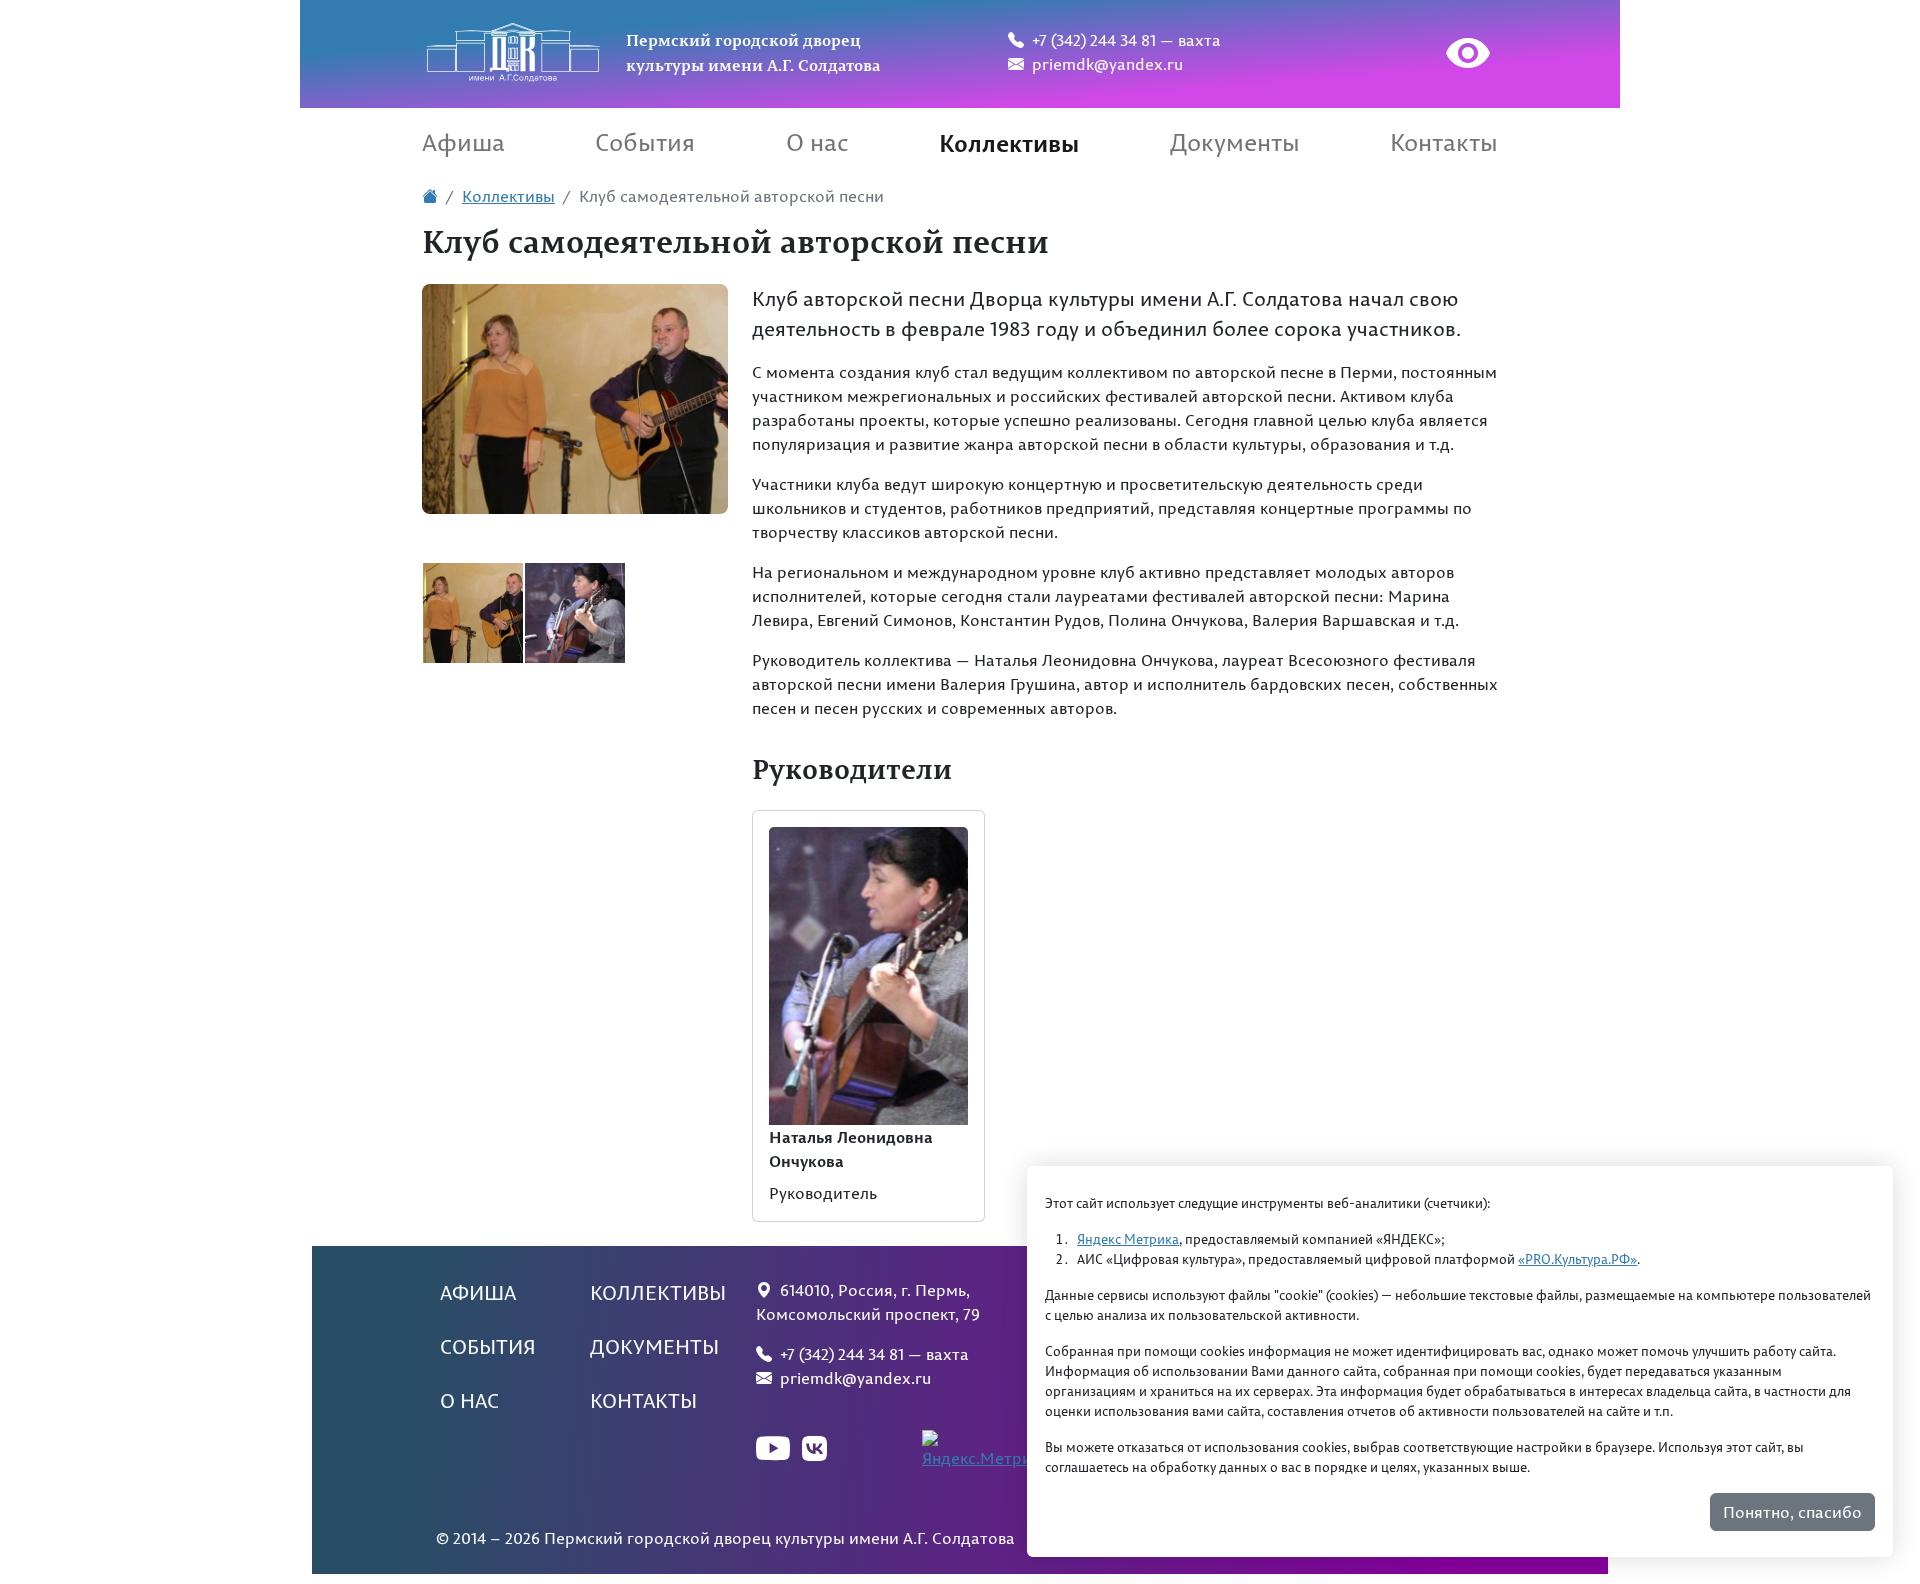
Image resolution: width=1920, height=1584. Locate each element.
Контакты (1444, 142)
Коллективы (1009, 142)
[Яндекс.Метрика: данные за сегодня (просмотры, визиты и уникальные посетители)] (989, 1450)
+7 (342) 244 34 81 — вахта (1122, 40)
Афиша (463, 142)
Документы (1235, 142)
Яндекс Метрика (1128, 1239)
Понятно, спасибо (1792, 1512)
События (645, 142)
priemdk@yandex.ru (1103, 64)
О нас (817, 142)
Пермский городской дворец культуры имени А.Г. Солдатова (753, 52)
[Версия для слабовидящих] (1449, 56)
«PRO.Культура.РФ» (1577, 1259)
